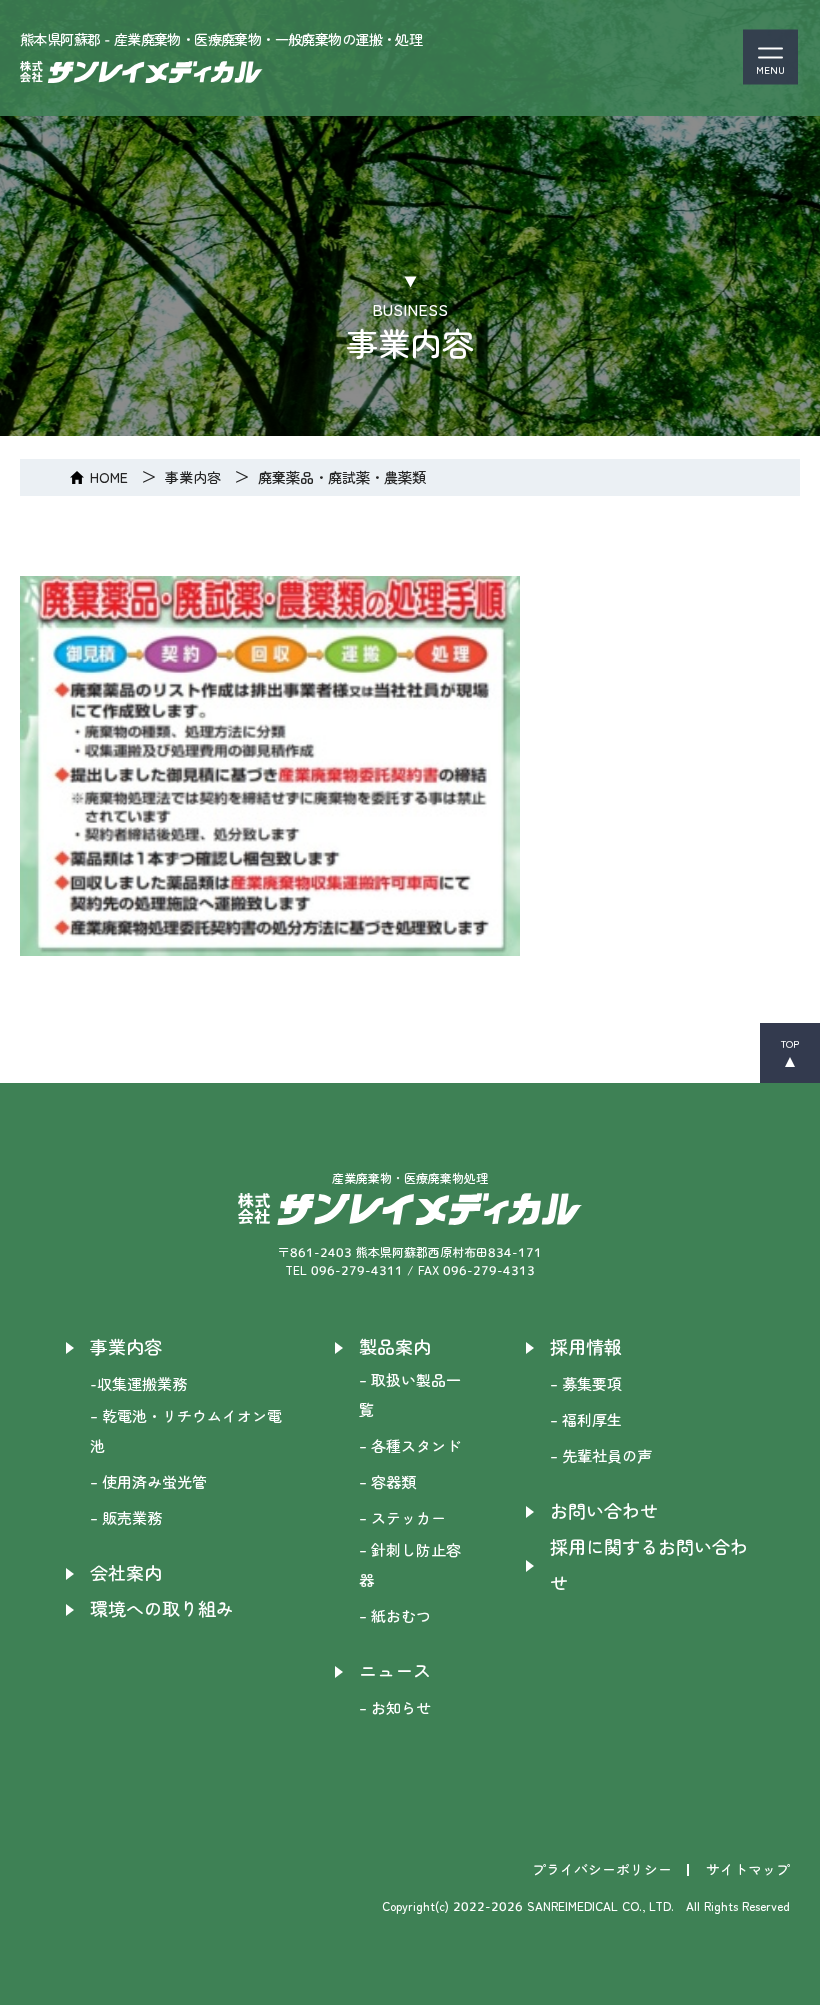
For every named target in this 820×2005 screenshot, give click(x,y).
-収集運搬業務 (138, 1384)
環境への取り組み (162, 1609)
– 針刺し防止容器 (410, 1565)
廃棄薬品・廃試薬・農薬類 (342, 477)
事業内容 (193, 477)
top (790, 1044)
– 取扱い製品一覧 (410, 1395)
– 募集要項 (586, 1384)
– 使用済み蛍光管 (148, 1482)
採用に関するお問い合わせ (649, 1565)
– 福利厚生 (586, 1420)
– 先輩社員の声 (601, 1456)
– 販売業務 (126, 1518)
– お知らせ (395, 1708)
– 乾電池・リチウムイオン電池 (186, 1431)
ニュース (395, 1671)
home (109, 477)
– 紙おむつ (395, 1616)
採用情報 (586, 1347)
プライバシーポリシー (602, 1870)
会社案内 (126, 1573)
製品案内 (395, 1347)
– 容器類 (387, 1482)
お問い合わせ (604, 1511)
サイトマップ (748, 1870)
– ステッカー (402, 1518)
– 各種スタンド (410, 1446)
